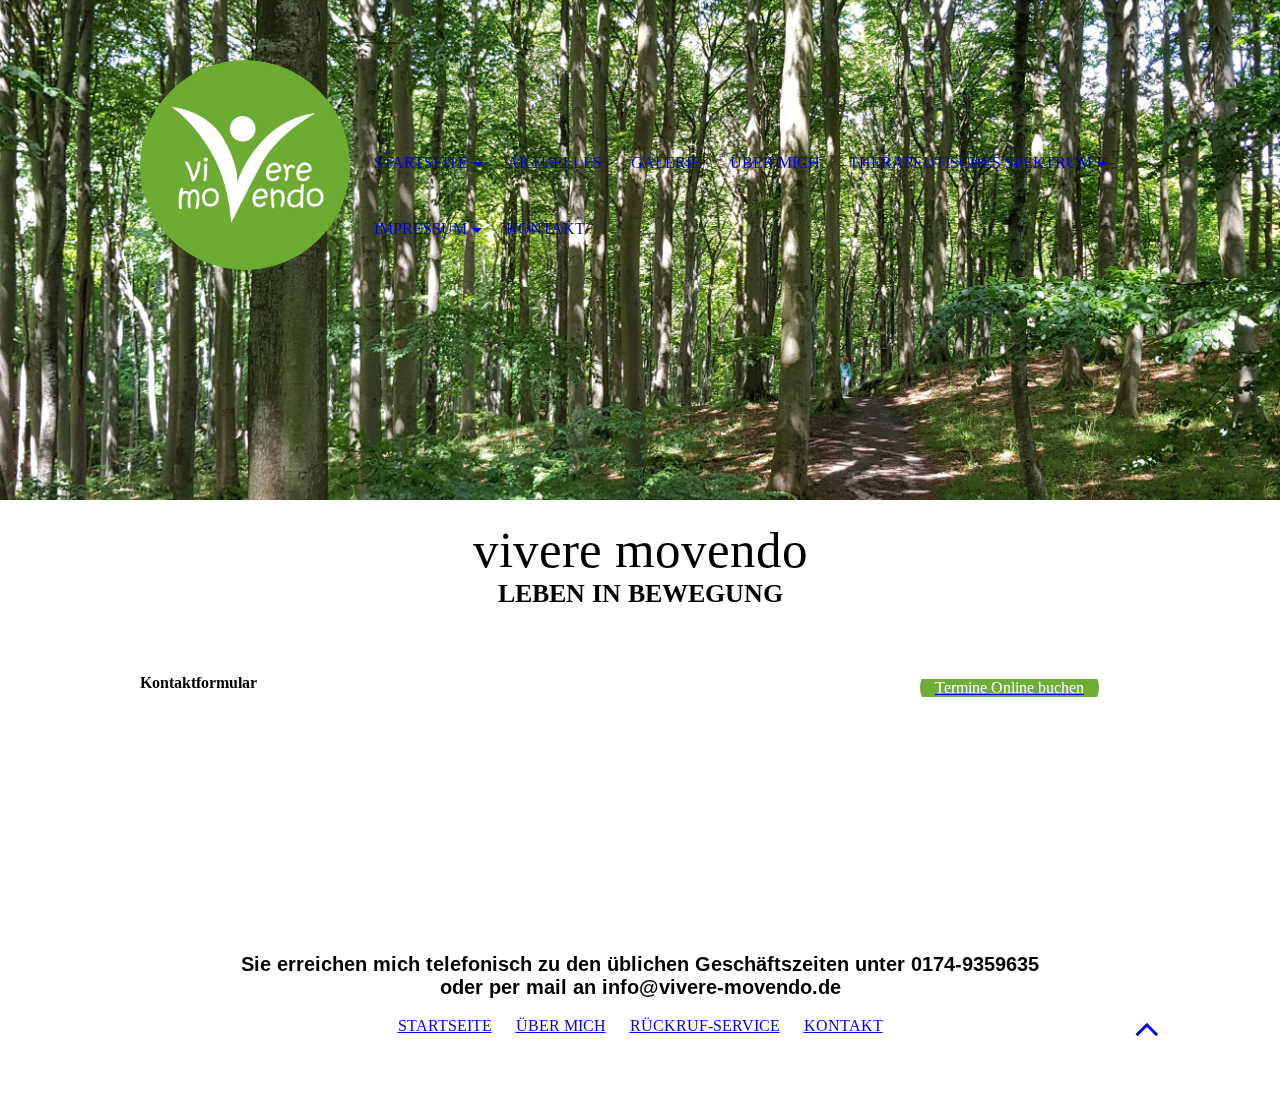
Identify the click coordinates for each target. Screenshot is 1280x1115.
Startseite (421, 162)
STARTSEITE (445, 1025)
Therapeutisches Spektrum (970, 162)
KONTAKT (843, 1025)
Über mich (775, 162)
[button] (1147, 1028)
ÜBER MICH (561, 1025)
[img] (245, 165)
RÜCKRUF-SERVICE (705, 1025)
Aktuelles (554, 162)
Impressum (420, 228)
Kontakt (545, 228)
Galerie (666, 162)
